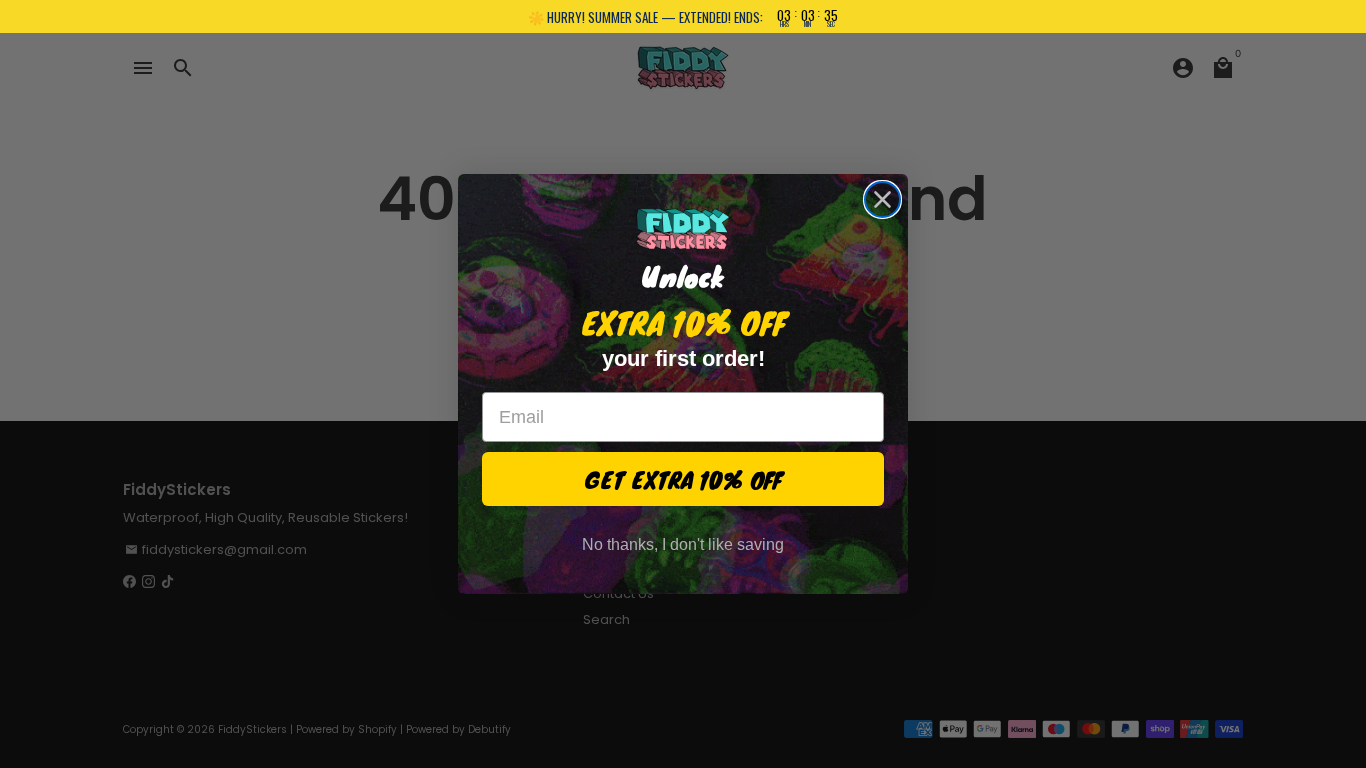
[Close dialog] (882, 199)
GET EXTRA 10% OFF (683, 479)
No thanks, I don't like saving (683, 544)
